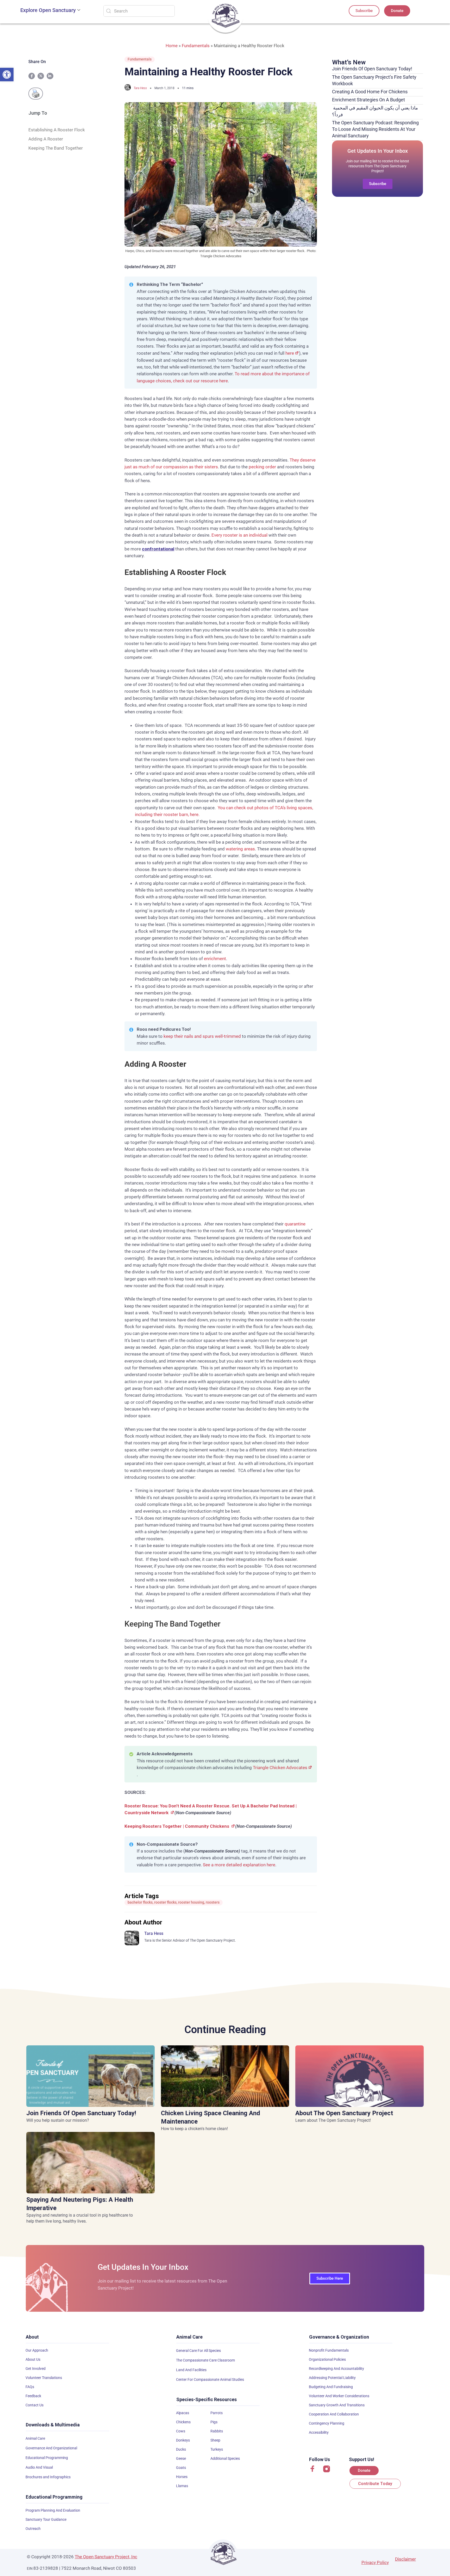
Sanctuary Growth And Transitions (337, 2405)
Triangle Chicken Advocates (280, 1768)
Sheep (215, 2440)
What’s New (349, 62)
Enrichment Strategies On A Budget (368, 100)
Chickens (183, 2422)
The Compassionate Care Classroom (205, 2360)
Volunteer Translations (44, 2378)
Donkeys (183, 2440)
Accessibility (319, 2432)
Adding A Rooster (46, 139)
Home (172, 46)
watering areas (240, 849)
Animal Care (35, 2438)
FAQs (30, 2387)
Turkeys (217, 2449)
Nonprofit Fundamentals (329, 2350)
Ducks (181, 2449)
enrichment (215, 959)
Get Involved (36, 2369)
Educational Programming (47, 2458)
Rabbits (217, 2431)
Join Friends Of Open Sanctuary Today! (372, 69)
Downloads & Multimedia (53, 2425)
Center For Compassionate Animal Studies (210, 2379)
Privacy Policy (375, 2562)
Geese (181, 2458)
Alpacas (183, 2413)
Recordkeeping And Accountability (336, 2369)
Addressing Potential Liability (332, 2378)
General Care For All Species (198, 2351)
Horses (182, 2477)
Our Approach (37, 2350)
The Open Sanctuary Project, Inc (106, 2557)
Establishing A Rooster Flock (57, 130)
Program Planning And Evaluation (53, 2510)
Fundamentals (196, 46)
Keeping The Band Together (56, 148)
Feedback (33, 2396)
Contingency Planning (327, 2423)
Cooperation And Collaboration (334, 2414)
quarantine (295, 1224)
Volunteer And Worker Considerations (339, 2396)
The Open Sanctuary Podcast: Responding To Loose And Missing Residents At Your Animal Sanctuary (375, 129)
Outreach (33, 2529)
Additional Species (225, 2458)
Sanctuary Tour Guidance (46, 2519)
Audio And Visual (39, 2467)
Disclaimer (405, 2559)
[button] (7, 75)
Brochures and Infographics (48, 2477)
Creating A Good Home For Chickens (370, 92)
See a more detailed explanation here (239, 1865)
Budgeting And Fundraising (331, 2387)
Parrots (217, 2413)
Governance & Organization (339, 2337)
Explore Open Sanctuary (48, 10)
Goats (181, 2468)
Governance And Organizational (51, 2448)
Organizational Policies (327, 2359)
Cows (181, 2431)
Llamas (182, 2486)
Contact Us (35, 2405)
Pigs (214, 2422)
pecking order (262, 467)
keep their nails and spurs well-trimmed (202, 1036)
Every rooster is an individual (239, 535)
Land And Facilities (191, 2370)
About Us (33, 2359)
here (290, 353)
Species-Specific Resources (207, 2399)
